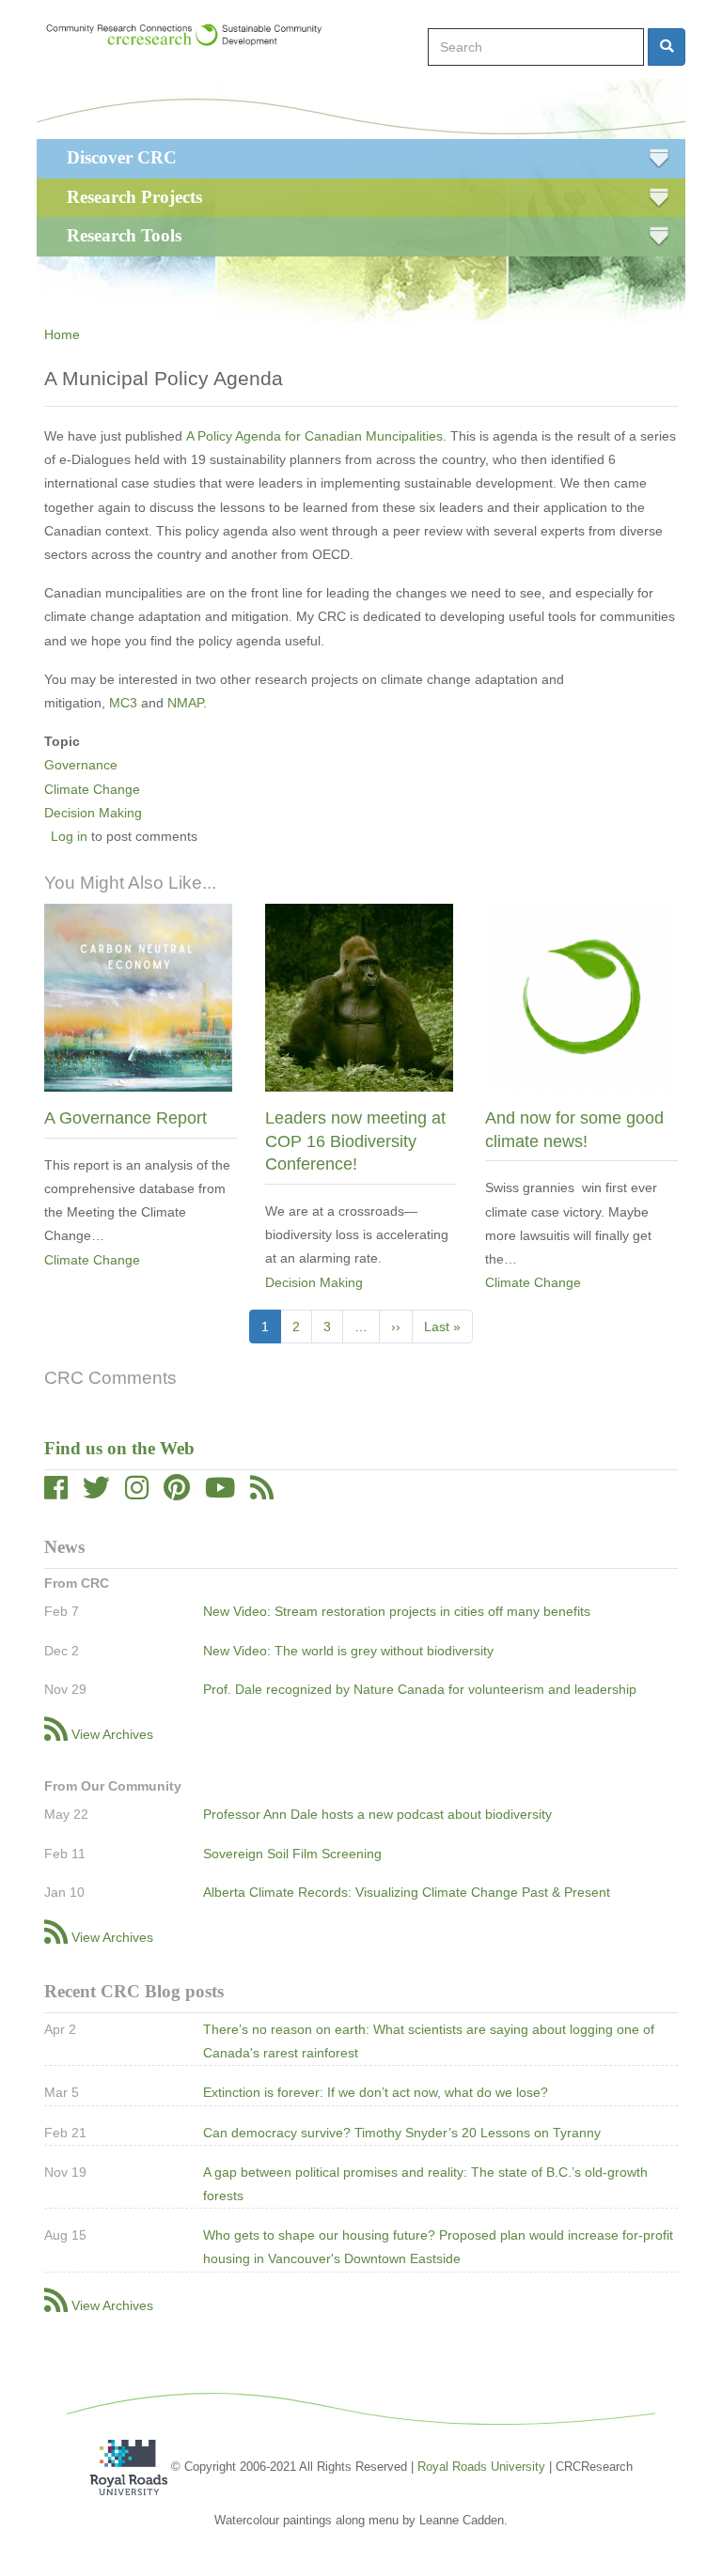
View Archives (112, 1734)
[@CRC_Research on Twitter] (96, 1493)
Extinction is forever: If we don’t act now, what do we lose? (376, 2092)
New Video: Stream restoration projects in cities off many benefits (397, 1611)
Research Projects (134, 197)
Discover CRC (122, 157)
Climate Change (92, 789)
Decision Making (93, 813)
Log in (69, 836)
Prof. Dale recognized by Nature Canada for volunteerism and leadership (420, 1689)
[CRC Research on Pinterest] (177, 1493)
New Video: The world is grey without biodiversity (348, 1651)
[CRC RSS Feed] (262, 1493)
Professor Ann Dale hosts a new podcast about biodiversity (377, 1814)
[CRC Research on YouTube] (220, 1493)
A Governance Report (126, 1118)
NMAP (185, 703)
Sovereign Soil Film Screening (292, 1854)
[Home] (193, 35)
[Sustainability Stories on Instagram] (137, 1493)
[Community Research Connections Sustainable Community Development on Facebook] (56, 1493)
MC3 (123, 703)
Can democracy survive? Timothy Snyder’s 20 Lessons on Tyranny (402, 2133)
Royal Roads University (481, 2467)
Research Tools (124, 235)
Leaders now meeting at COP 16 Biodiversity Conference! (355, 1141)
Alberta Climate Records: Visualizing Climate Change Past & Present (407, 1892)
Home (62, 334)
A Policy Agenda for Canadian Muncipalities (314, 436)
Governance (81, 765)
